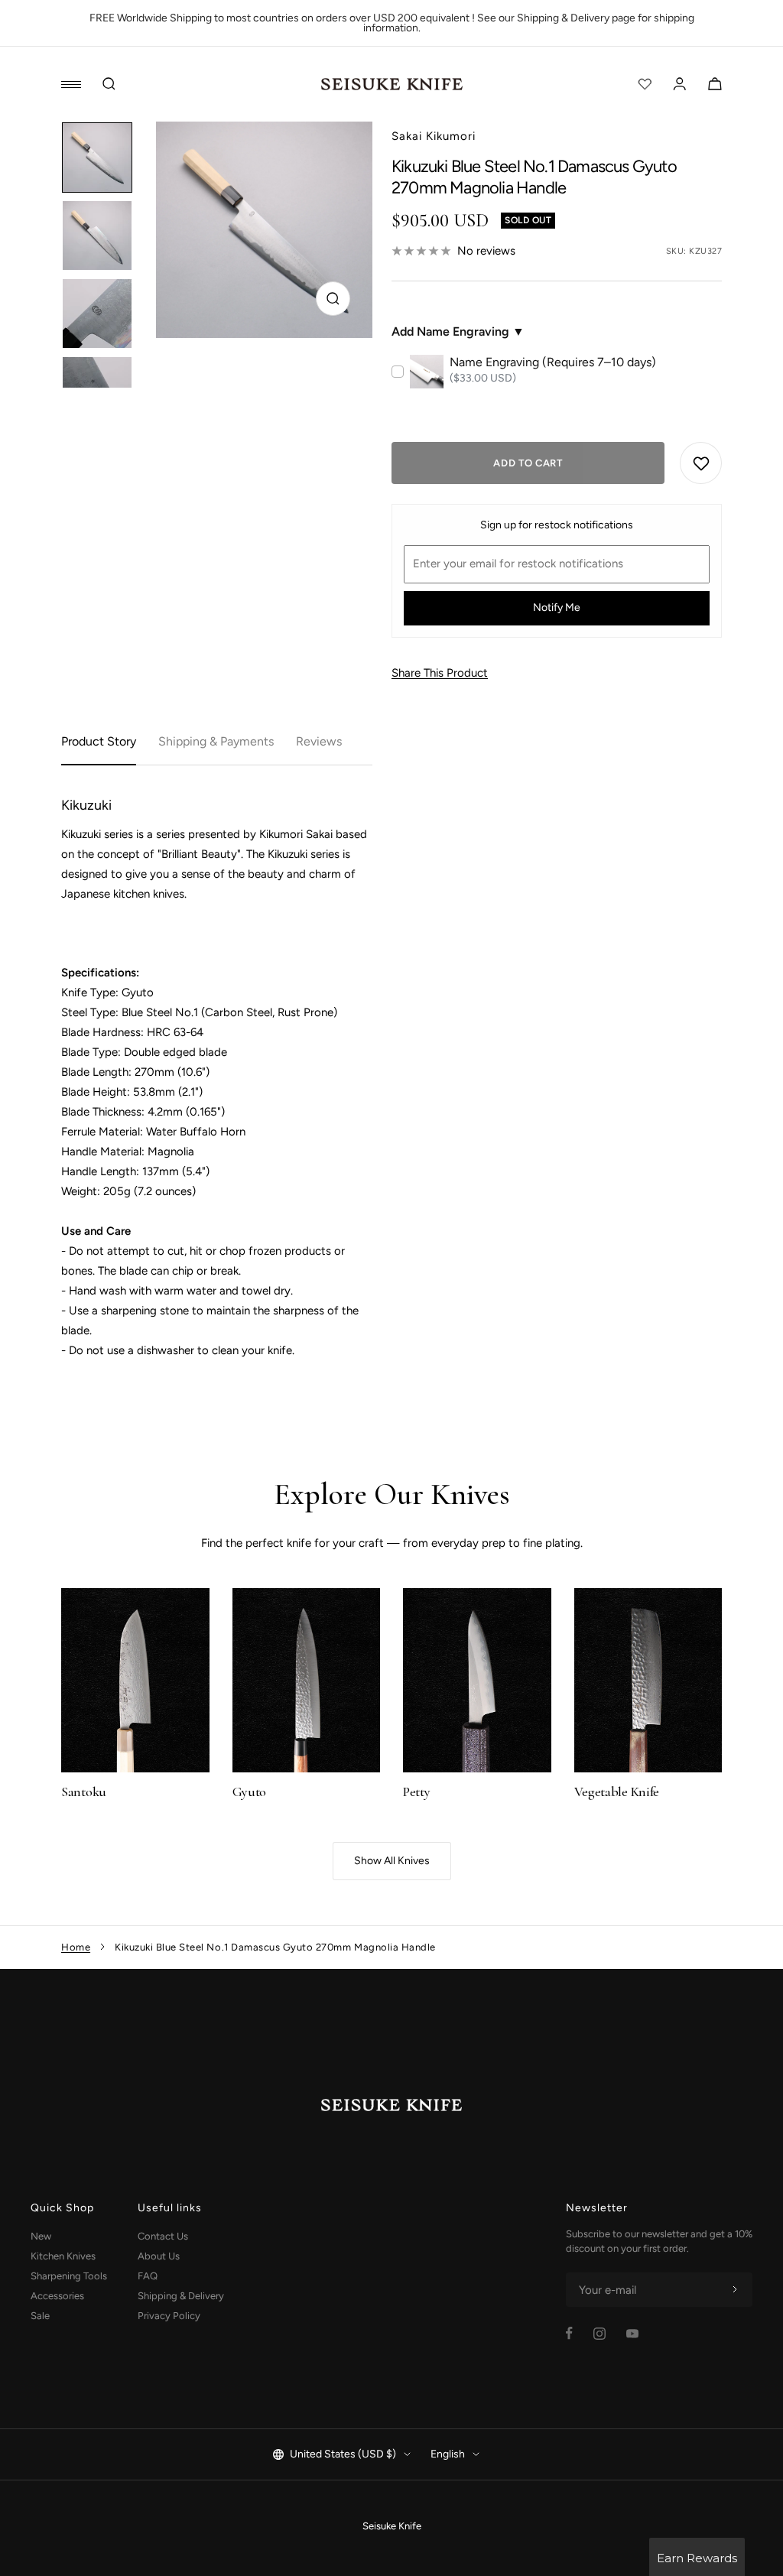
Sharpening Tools (69, 2276)
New (41, 2236)
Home (76, 1947)
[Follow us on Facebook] (569, 2333)
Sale (40, 2316)
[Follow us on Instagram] (599, 2334)
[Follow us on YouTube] (632, 2334)
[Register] (735, 2290)
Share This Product (440, 673)
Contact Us (163, 2236)
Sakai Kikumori (434, 136)
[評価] (645, 84)
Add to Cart (528, 463)
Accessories (57, 2296)
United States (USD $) (343, 2454)
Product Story (99, 741)
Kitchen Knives (63, 2256)
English (448, 2454)
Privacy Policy (169, 2316)
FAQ (148, 2276)
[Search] (109, 84)
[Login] (680, 84)
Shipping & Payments (216, 741)
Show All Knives (392, 1861)
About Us (159, 2256)
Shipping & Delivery (181, 2296)
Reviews (319, 741)
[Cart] (715, 84)
